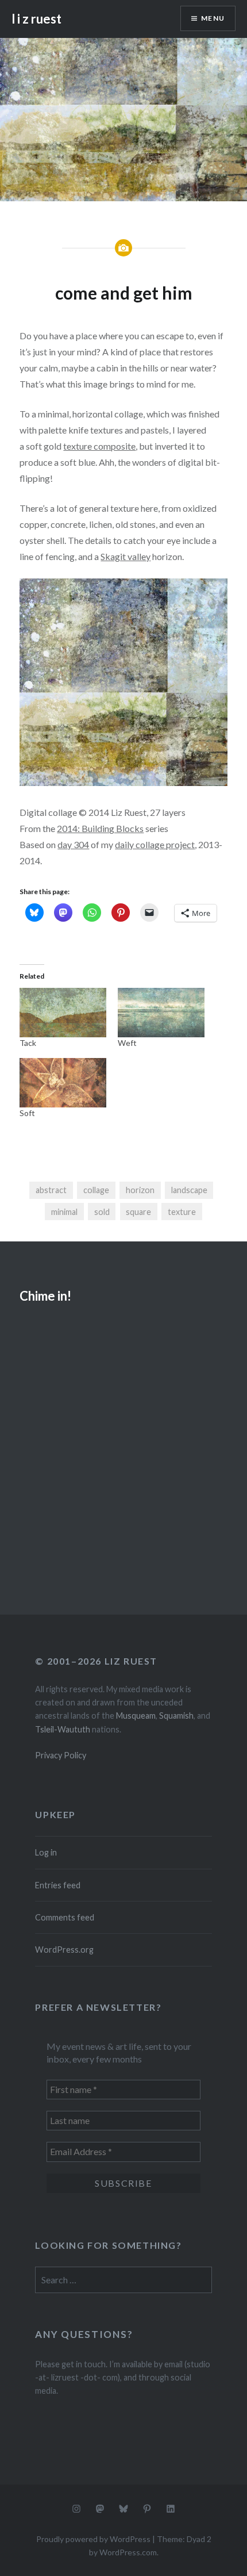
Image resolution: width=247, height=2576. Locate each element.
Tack (28, 1043)
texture (182, 1212)
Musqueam (136, 1716)
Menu (213, 18)
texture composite (99, 446)
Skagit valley (126, 556)
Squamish (176, 1716)
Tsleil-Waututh (63, 1729)
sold (102, 1212)
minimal (64, 1212)
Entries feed (58, 1885)
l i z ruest (36, 19)
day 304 (73, 844)
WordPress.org (64, 1950)
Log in (46, 1852)
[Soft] (63, 1083)
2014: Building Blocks (100, 828)
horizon (140, 1190)
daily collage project (155, 844)
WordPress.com (128, 2552)
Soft (27, 1113)
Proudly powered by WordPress (93, 2539)
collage (96, 1190)
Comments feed (65, 1917)
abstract (51, 1190)
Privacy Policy (61, 1755)
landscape (189, 1190)
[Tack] (63, 1013)
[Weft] (161, 1013)
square (138, 1212)
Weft (127, 1043)
